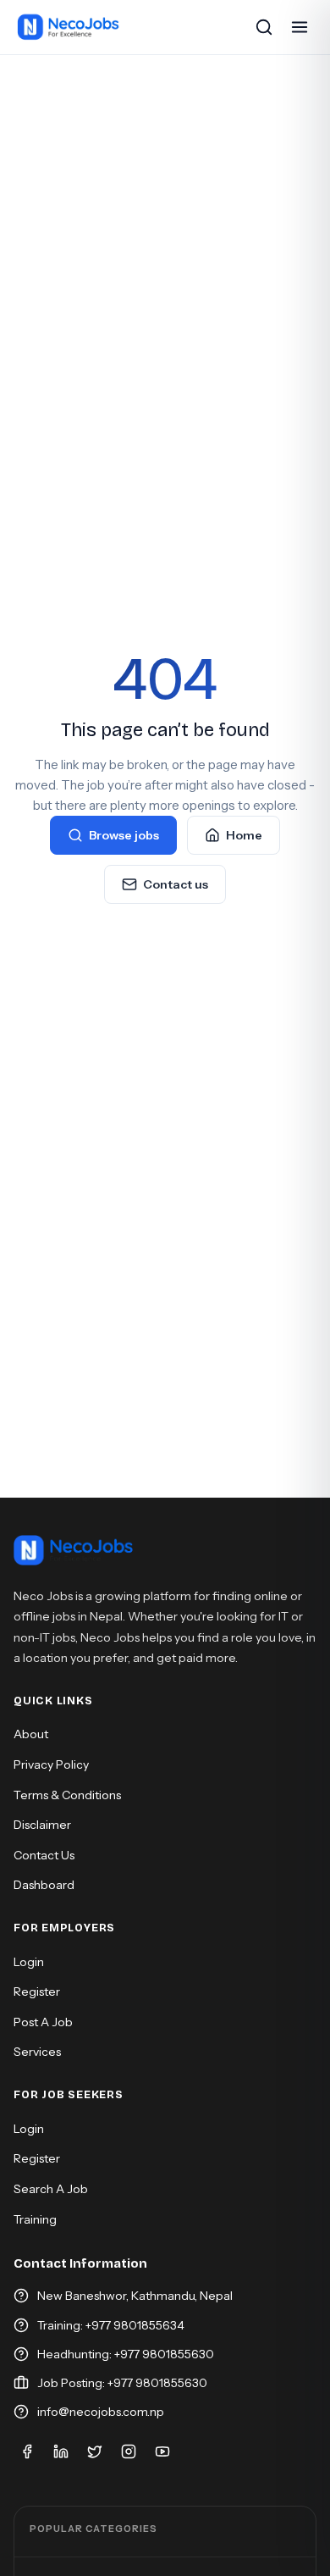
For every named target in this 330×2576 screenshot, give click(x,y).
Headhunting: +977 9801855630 (126, 2354)
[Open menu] (300, 27)
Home (244, 835)
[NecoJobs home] (69, 27)
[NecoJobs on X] (95, 2451)
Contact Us (44, 1855)
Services (37, 2052)
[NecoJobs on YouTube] (162, 2451)
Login (29, 1962)
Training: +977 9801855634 (111, 2325)
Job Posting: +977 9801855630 (122, 2383)
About (31, 1734)
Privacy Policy (51, 1764)
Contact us (176, 884)
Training (35, 2219)
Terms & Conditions (67, 1795)
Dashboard (44, 1885)
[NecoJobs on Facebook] (27, 2451)
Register (37, 1992)
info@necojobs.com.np (101, 2412)
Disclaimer (42, 1825)
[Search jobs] (264, 27)
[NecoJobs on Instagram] (129, 2451)
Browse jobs (124, 835)
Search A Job (51, 2189)
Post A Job (43, 2022)
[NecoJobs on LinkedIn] (61, 2451)
